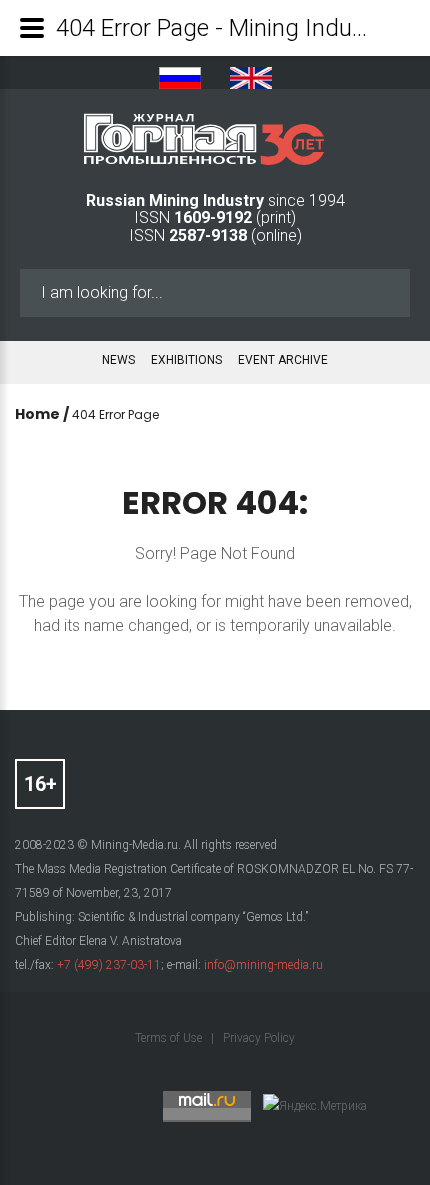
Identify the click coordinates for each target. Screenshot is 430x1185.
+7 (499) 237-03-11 (109, 965)
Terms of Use (170, 1038)
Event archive (283, 360)
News (118, 360)
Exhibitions (186, 360)
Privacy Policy (259, 1038)
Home (37, 414)
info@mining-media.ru (263, 965)
